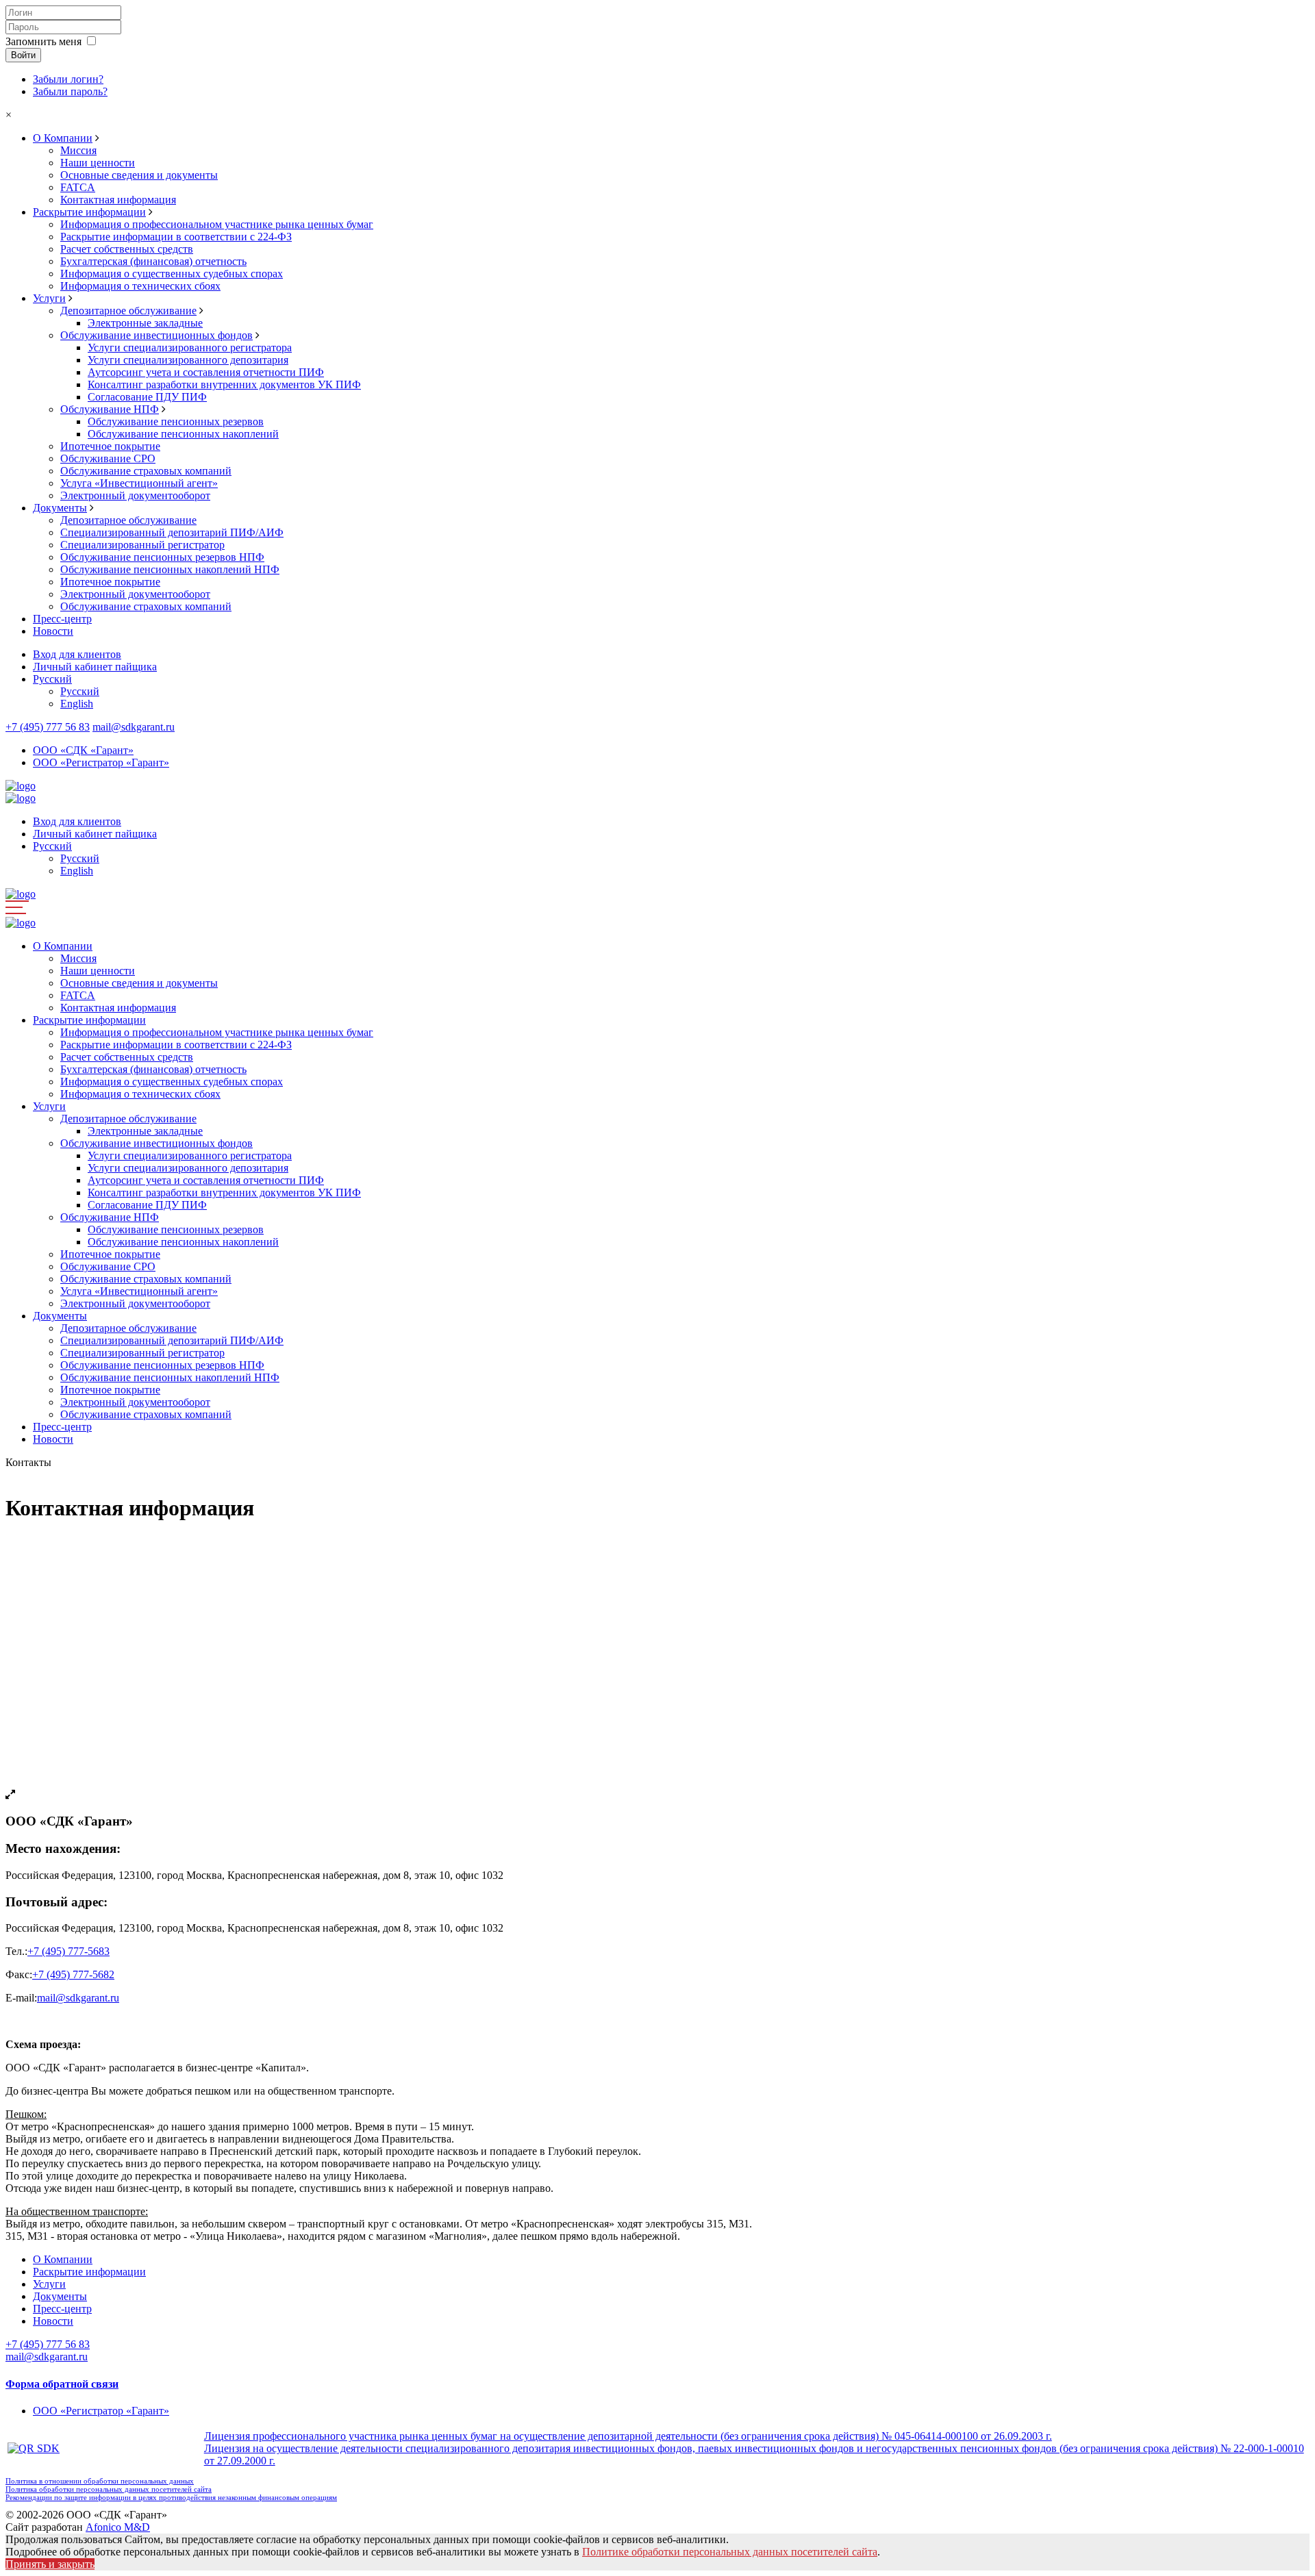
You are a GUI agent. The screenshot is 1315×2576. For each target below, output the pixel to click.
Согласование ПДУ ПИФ (147, 397)
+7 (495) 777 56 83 (48, 727)
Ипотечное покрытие (110, 446)
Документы (60, 508)
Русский (52, 679)
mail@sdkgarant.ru (134, 727)
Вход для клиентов (77, 654)
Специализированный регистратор (142, 545)
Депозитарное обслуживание (128, 311)
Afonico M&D (118, 2527)
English (77, 704)
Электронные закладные (145, 323)
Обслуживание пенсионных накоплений (183, 434)
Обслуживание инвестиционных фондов (156, 335)
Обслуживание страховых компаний (146, 471)
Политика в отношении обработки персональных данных (100, 2481)
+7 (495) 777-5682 (73, 1974)
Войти (23, 55)
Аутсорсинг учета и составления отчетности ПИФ (206, 372)
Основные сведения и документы (139, 175)
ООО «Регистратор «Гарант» (101, 762)
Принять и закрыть (50, 2564)
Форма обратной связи (62, 2384)
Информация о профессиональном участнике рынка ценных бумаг (217, 224)
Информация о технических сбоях (140, 286)
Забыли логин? (68, 79)
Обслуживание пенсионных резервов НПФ (162, 557)
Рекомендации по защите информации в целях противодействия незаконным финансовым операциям (171, 2497)
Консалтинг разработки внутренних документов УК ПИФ (224, 384)
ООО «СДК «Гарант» (83, 750)
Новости (53, 631)
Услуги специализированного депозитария (188, 360)
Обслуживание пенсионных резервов (176, 421)
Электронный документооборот (135, 495)
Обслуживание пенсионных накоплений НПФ (170, 569)
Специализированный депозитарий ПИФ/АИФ (172, 532)
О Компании (63, 138)
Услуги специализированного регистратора (190, 348)
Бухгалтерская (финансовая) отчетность (153, 261)
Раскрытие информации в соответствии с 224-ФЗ (176, 237)
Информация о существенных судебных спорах (172, 274)
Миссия (78, 150)
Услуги (49, 298)
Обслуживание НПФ (110, 409)
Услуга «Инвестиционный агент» (139, 483)
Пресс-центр (62, 619)
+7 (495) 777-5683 (68, 1951)
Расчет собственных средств (127, 249)
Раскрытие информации (89, 212)
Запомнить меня (43, 41)
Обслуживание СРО (108, 458)
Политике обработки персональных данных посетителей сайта (730, 2552)
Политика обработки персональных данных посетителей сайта (109, 2489)
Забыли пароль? (70, 91)
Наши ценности (98, 163)
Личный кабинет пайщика (95, 667)
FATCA (78, 187)
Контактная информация (118, 200)
